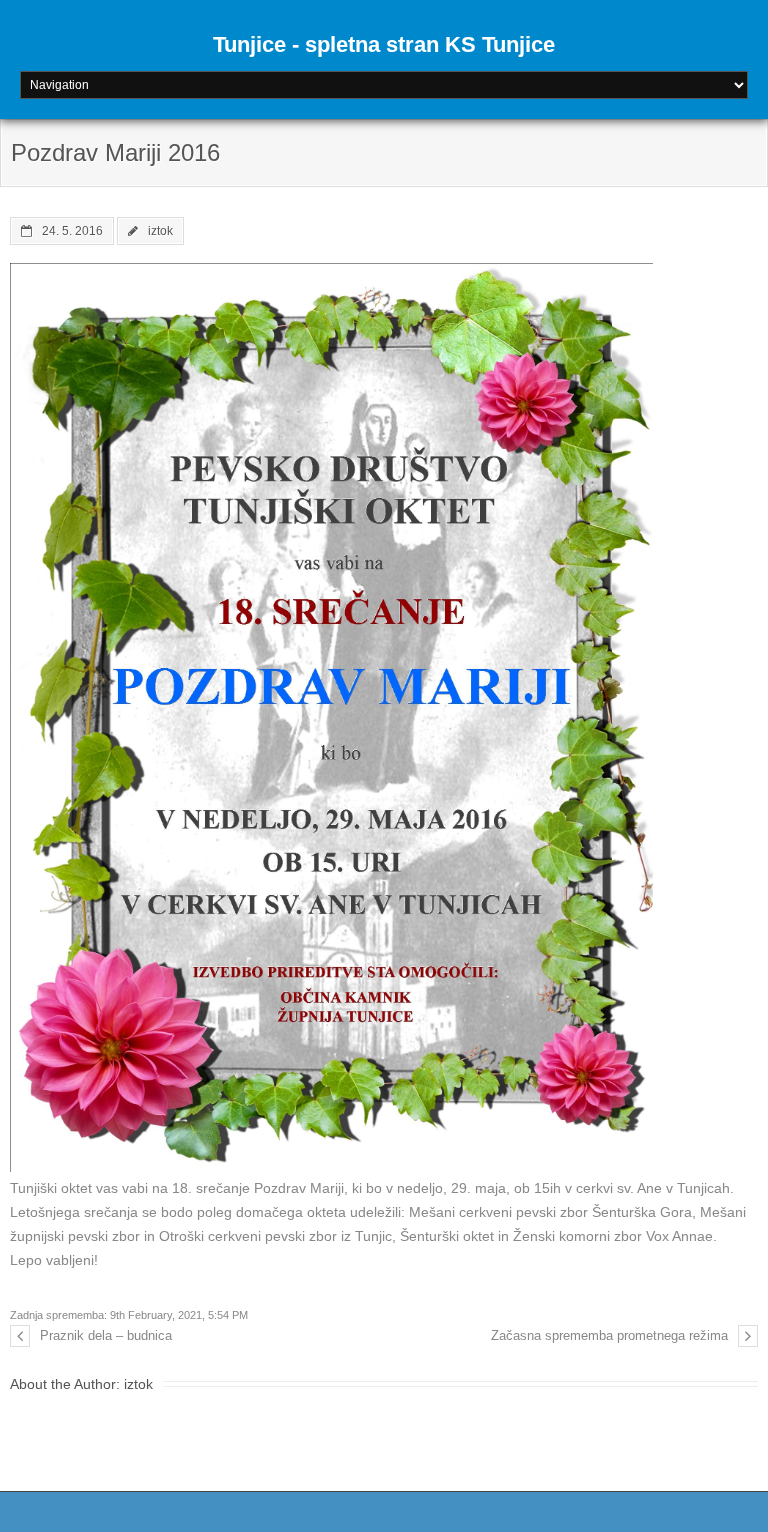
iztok (160, 230)
